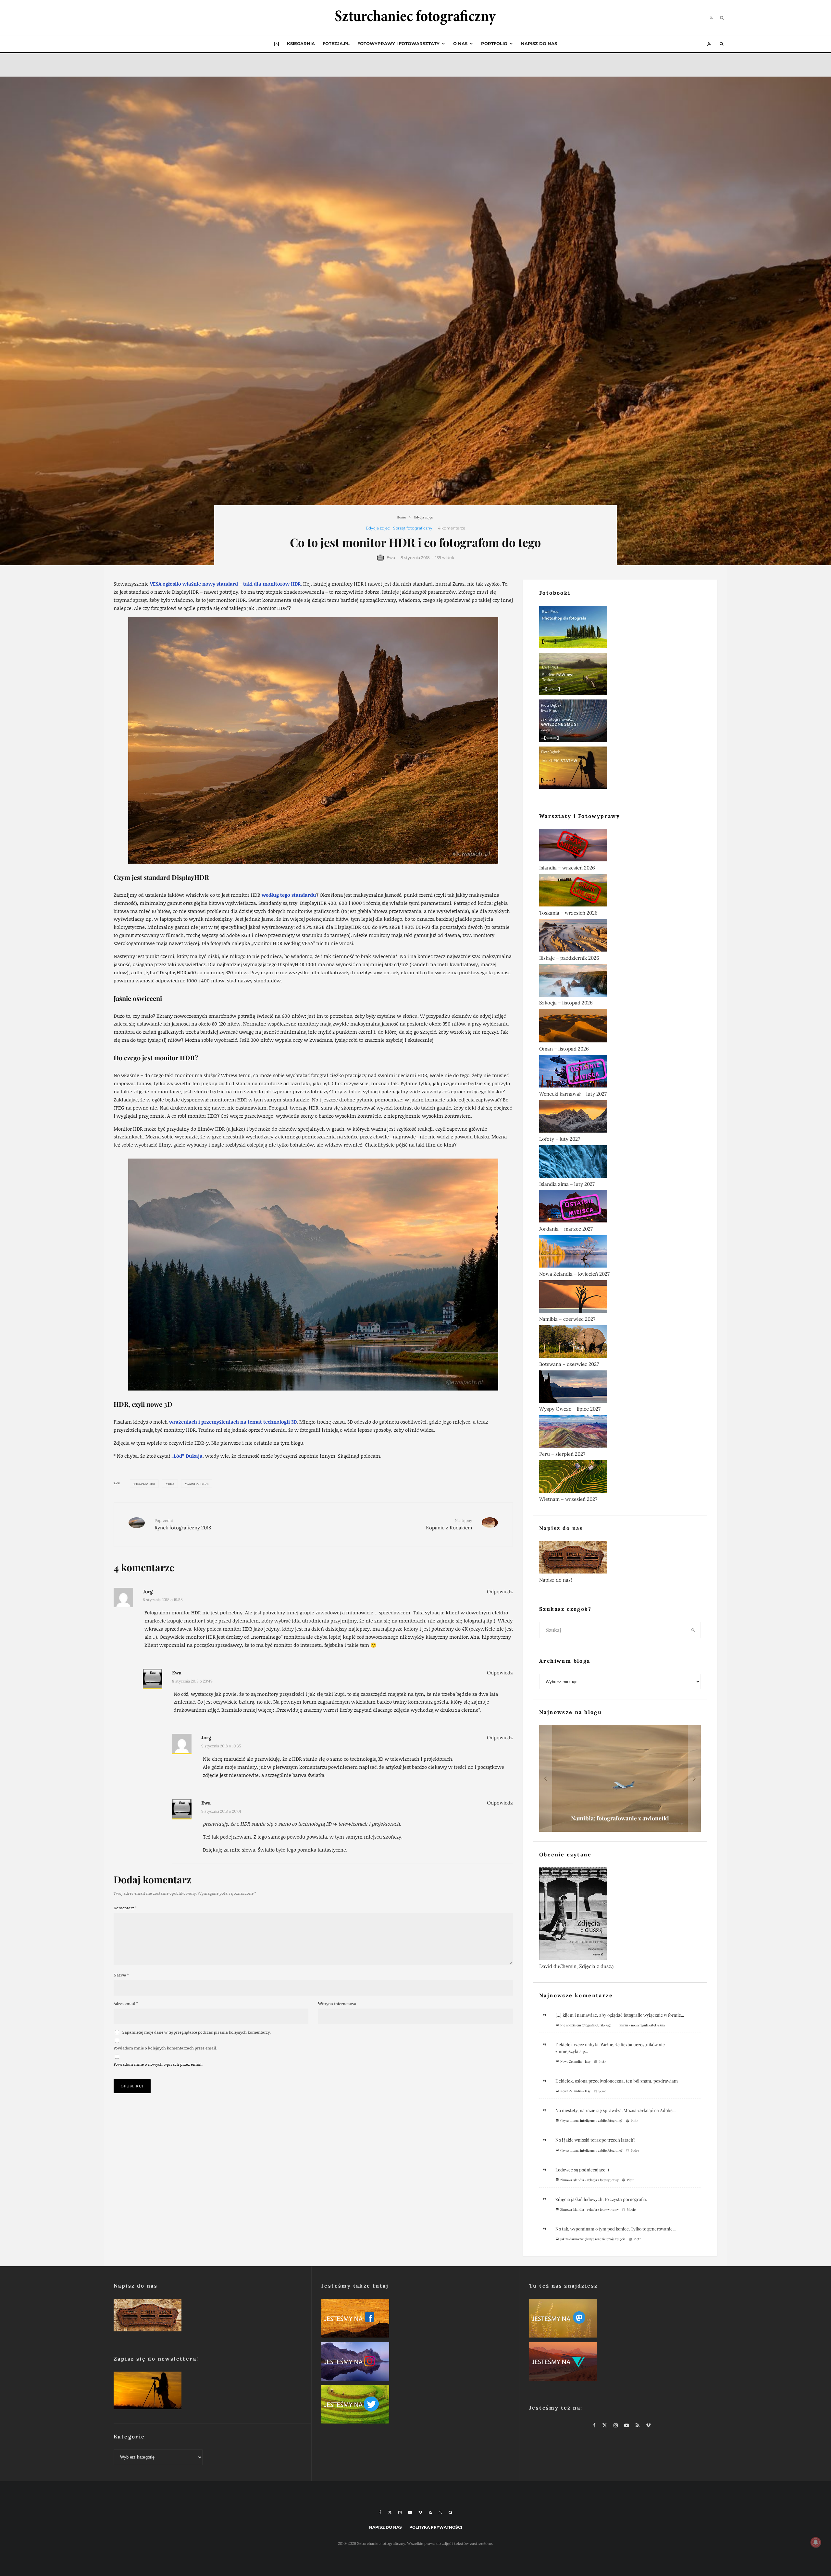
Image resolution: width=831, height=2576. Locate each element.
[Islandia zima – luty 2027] (620, 1163)
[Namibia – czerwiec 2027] (620, 1298)
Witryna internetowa (337, 2004)
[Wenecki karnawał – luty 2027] (620, 1073)
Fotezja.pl (336, 43)
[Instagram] (400, 2512)
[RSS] (430, 2512)
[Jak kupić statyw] (620, 769)
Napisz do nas (539, 43)
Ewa (391, 558)
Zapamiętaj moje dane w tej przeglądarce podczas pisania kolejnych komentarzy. (197, 2032)
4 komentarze (452, 528)
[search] (693, 1630)
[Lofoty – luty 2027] (620, 1118)
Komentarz (125, 1908)
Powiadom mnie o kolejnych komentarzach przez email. (165, 2048)
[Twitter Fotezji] (415, 2406)
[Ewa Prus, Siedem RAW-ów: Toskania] (620, 675)
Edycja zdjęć (378, 528)
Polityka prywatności (436, 2527)
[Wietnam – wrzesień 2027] (620, 1478)
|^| (277, 43)
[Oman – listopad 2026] (620, 1027)
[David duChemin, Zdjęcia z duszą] (620, 1915)
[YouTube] (410, 2512)
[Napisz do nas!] (620, 1559)
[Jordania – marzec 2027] (620, 1208)
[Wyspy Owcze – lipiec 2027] (620, 1388)
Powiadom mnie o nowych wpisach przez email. (158, 2064)
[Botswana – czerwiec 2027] (620, 1343)
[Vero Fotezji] (623, 2363)
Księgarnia (301, 43)
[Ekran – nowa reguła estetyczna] (620, 1778)
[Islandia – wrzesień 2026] (620, 846)
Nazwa (121, 1975)
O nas (460, 43)
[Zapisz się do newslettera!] (208, 2392)
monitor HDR (198, 1484)
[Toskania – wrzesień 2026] (620, 892)
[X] (390, 2512)
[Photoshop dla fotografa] (620, 628)
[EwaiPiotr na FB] (415, 2320)
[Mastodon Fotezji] (623, 2320)
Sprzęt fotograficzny (413, 528)
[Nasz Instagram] (415, 2363)
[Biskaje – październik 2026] (620, 937)
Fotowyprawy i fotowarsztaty (398, 43)
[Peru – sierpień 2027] (620, 1433)
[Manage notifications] (816, 2542)
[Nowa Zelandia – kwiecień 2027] (620, 1253)
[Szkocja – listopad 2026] (620, 982)
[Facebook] (380, 2512)
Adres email (126, 2004)
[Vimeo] (420, 2512)
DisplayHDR (146, 1484)
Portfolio (494, 43)
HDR (171, 1484)
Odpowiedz (500, 1592)
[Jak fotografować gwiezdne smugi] (620, 722)
